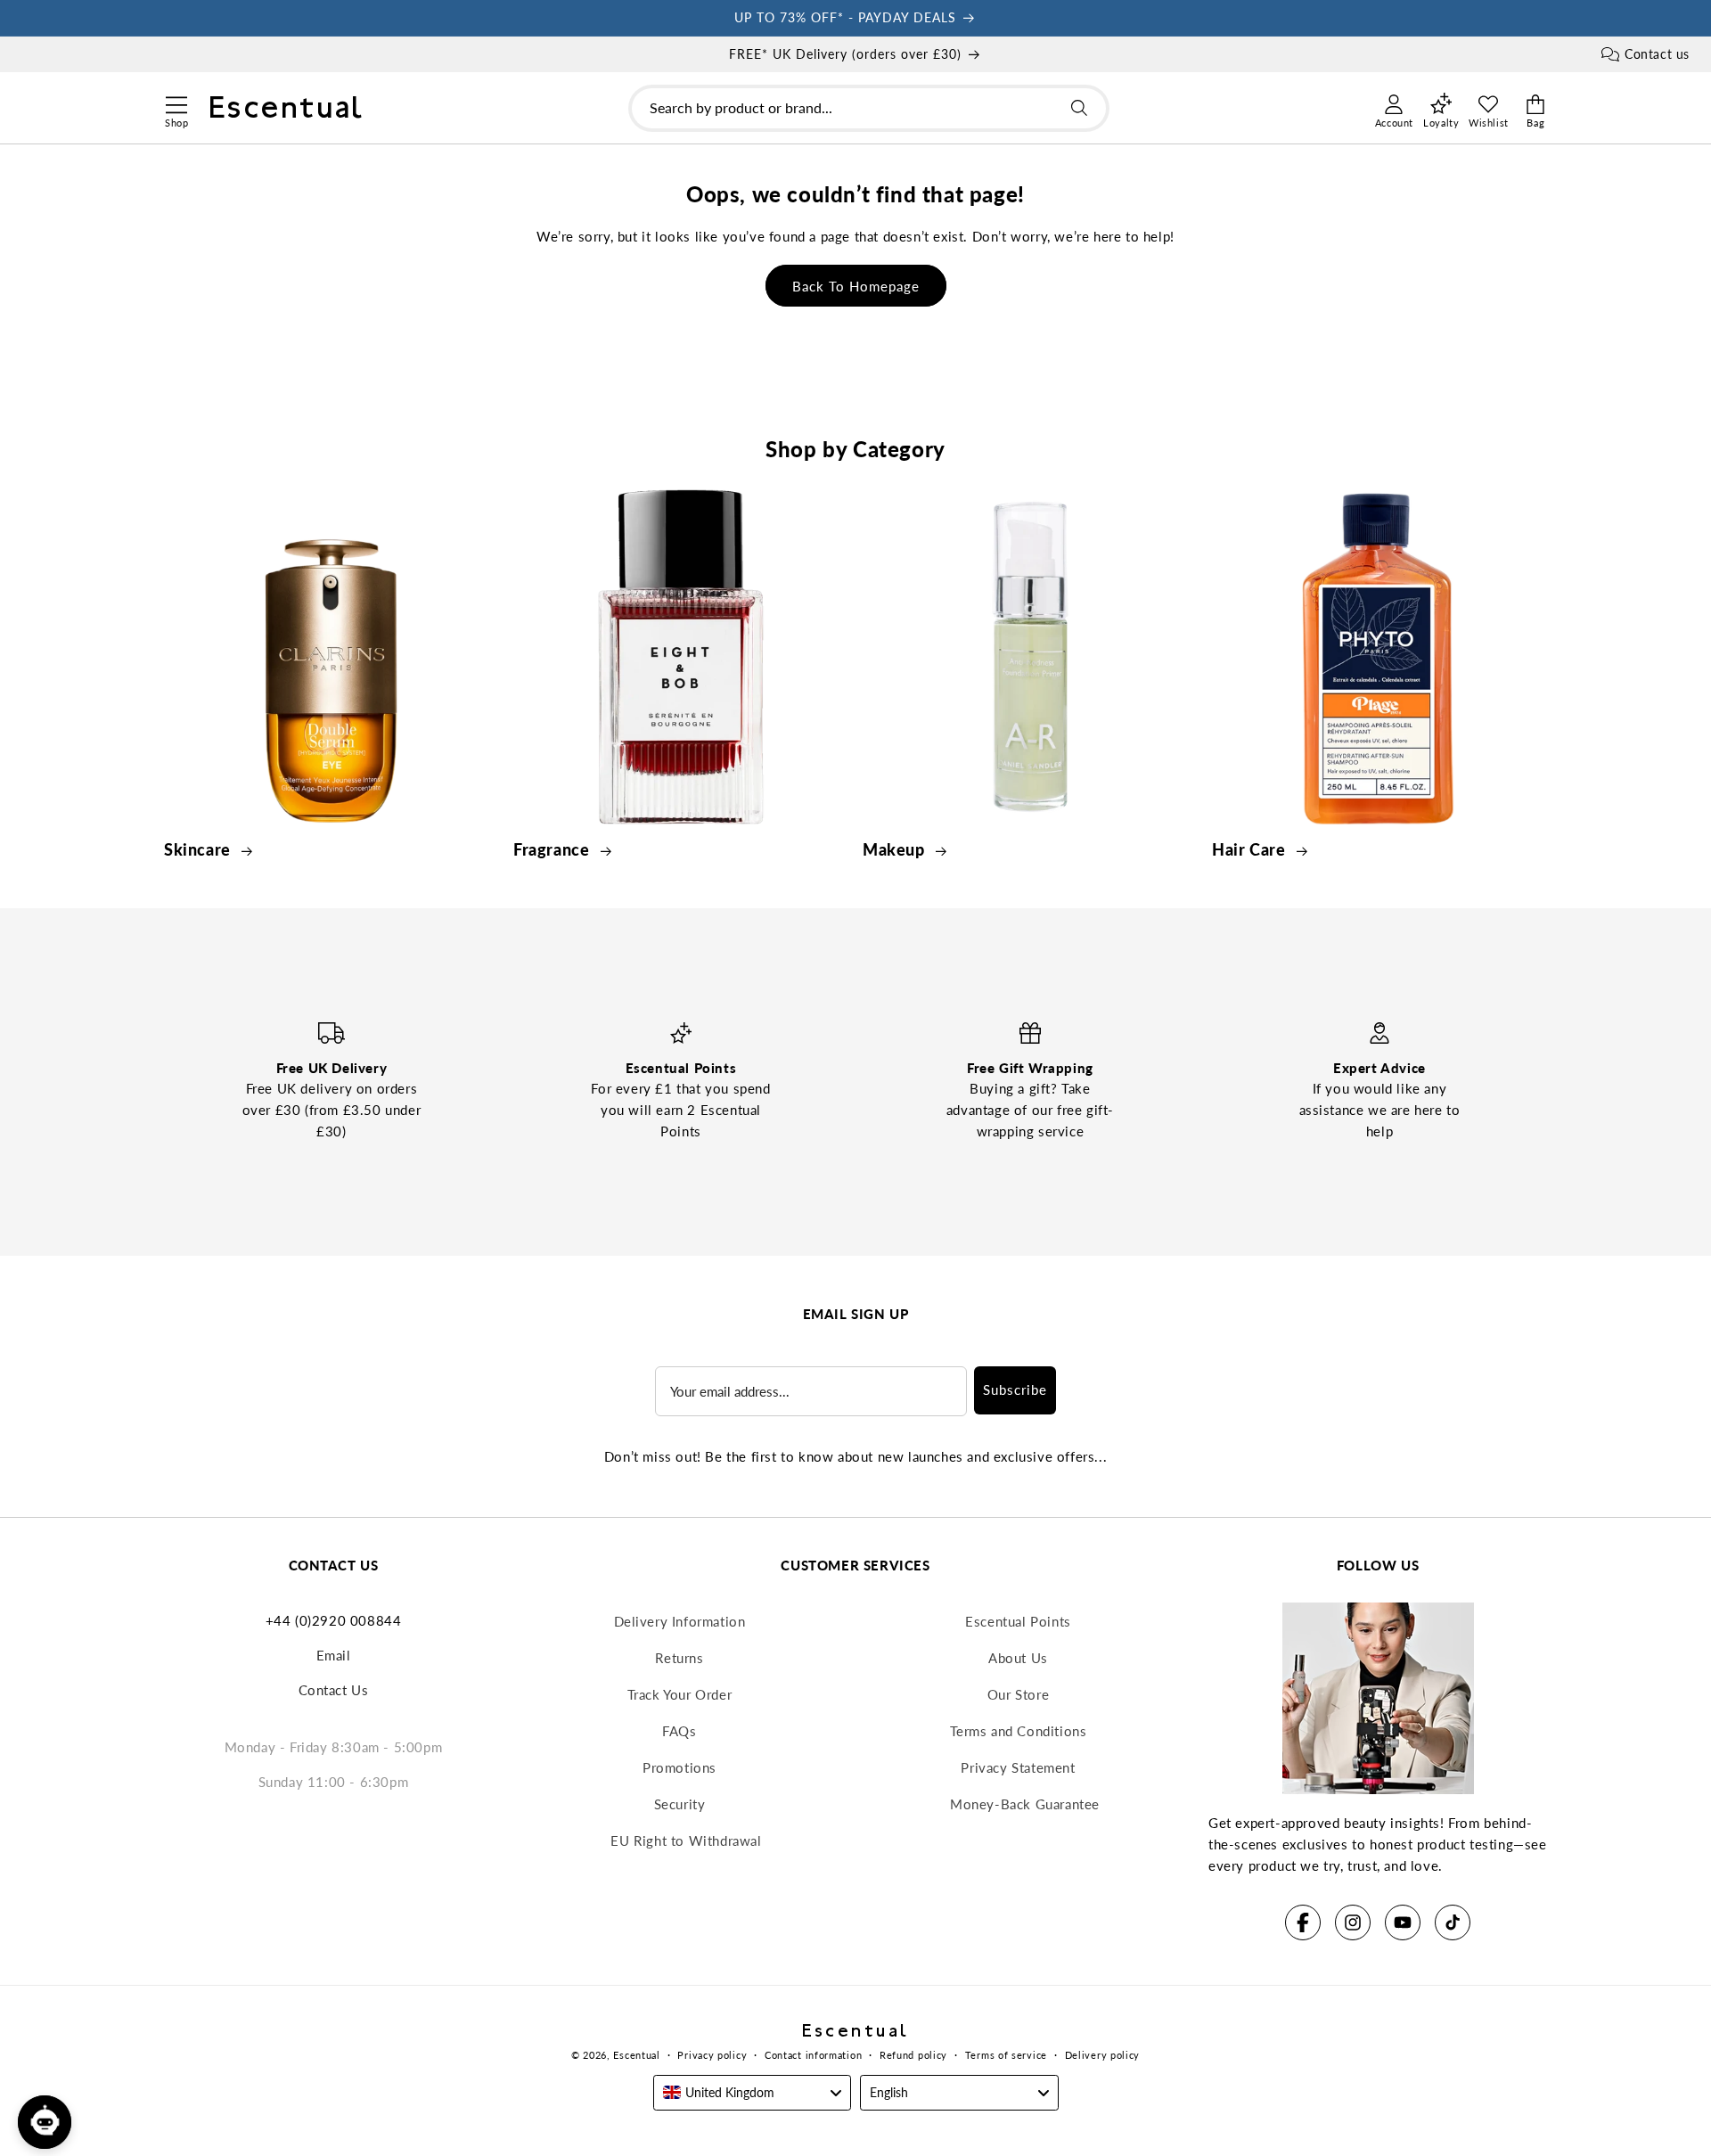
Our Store (1018, 1694)
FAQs (679, 1731)
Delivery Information (680, 1621)
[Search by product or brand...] (1079, 108)
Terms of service (1006, 2055)
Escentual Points (1018, 1621)
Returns (679, 1658)
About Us (1018, 1658)
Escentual (636, 2055)
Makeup (896, 849)
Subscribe (1015, 1390)
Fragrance (553, 849)
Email (334, 1655)
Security (680, 1804)
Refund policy (913, 2055)
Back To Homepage (856, 286)
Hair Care (1251, 849)
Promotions (679, 1767)
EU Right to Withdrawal (686, 1840)
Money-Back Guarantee (1025, 1804)
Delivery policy (1103, 2055)
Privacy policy (712, 2055)
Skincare (199, 849)
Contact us (1657, 54)
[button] (176, 102)
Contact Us (334, 1690)
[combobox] (869, 108)
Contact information (813, 2055)
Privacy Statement (1018, 1767)
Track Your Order (680, 1694)
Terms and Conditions (1019, 1731)
